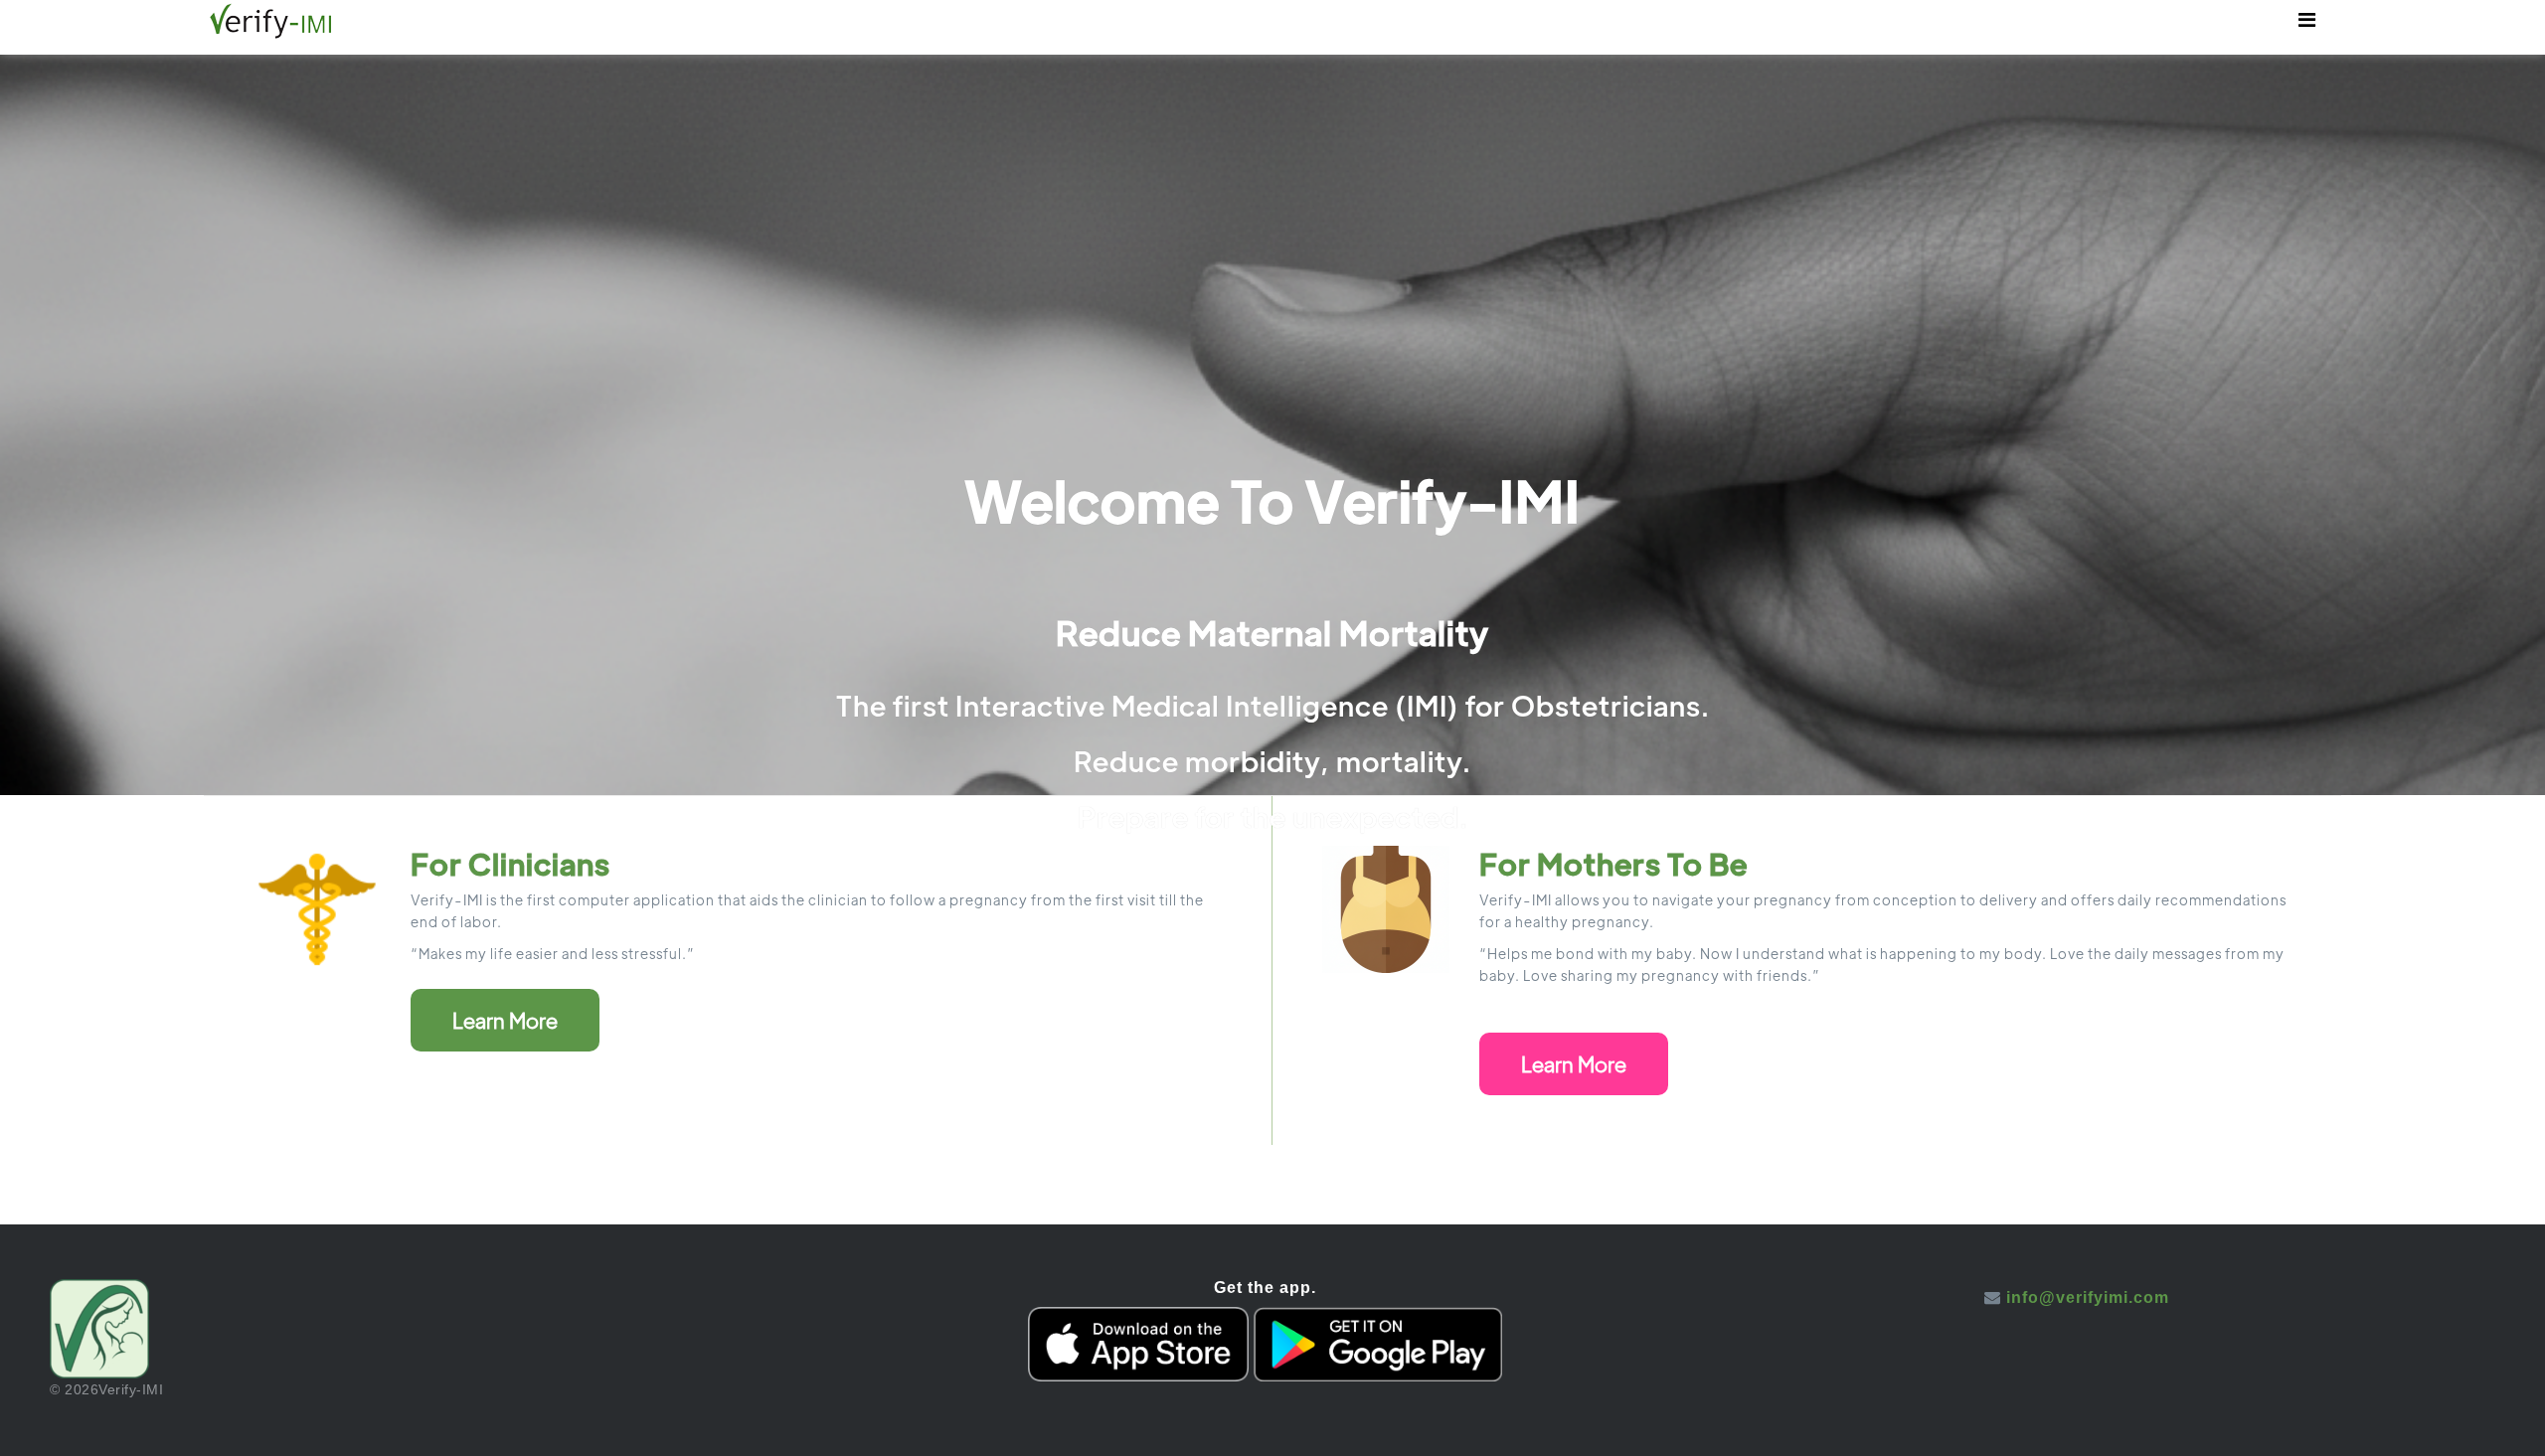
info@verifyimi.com (2088, 1297)
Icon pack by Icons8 (2077, 1315)
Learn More (505, 1020)
